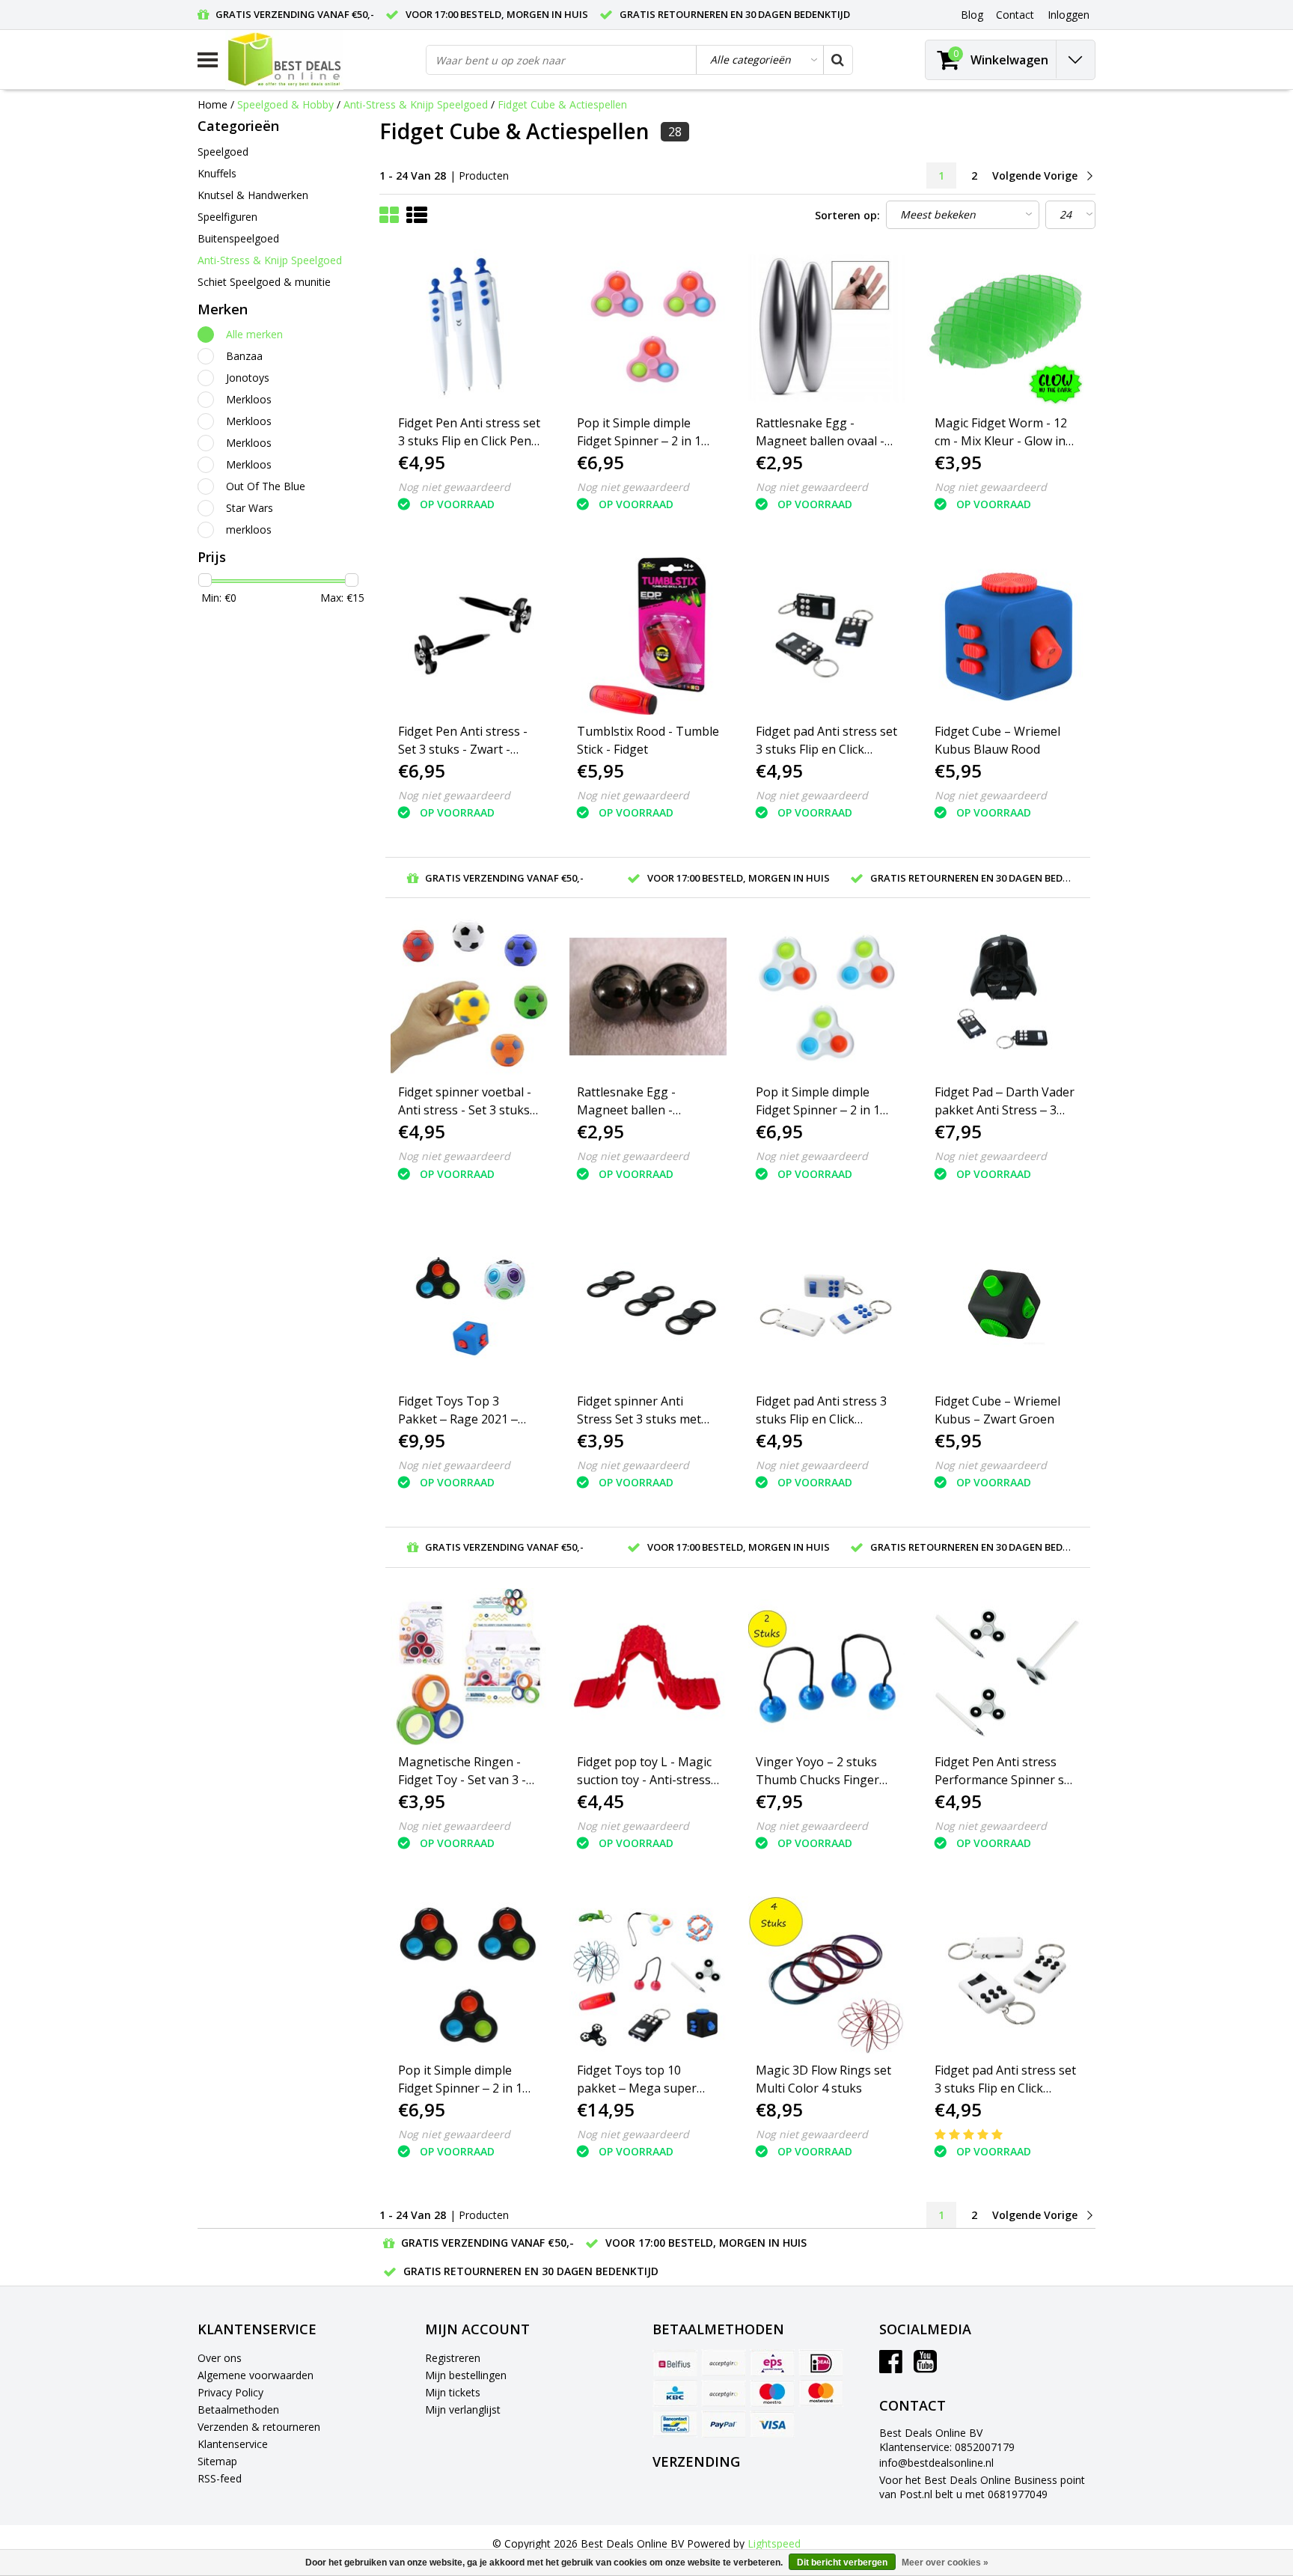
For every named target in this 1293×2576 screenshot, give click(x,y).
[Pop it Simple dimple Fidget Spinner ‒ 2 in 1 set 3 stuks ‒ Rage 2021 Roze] (648, 328)
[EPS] (772, 2363)
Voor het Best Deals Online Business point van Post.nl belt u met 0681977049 (982, 2487)
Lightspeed (774, 2543)
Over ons (220, 2358)
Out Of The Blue (266, 486)
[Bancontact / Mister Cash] (675, 2424)
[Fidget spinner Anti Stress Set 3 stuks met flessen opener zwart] (648, 1305)
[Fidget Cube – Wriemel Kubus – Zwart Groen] (1006, 1305)
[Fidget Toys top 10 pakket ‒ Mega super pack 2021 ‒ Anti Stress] (648, 1975)
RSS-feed (220, 2478)
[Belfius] (675, 2363)
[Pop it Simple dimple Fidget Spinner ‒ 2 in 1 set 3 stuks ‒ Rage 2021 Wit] (827, 997)
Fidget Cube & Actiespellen (562, 104)
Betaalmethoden (238, 2409)
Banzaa (244, 356)
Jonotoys (248, 378)
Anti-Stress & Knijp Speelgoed (416, 104)
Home (213, 104)
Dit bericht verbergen (842, 2563)
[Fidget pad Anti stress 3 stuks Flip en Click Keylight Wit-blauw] (827, 1305)
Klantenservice (233, 2444)
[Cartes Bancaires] (724, 2363)
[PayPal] (724, 2424)
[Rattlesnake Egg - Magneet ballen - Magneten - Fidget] (648, 997)
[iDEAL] (821, 2363)
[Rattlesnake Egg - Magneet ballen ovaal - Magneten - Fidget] (827, 328)
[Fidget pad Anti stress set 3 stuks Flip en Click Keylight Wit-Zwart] (1006, 1975)
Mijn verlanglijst (463, 2409)
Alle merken (254, 334)
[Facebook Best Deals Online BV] (891, 2367)
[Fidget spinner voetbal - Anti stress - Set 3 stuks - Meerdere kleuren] (469, 997)
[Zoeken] (837, 60)
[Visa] (772, 2424)
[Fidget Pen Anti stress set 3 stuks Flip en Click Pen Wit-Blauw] (469, 328)
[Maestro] (772, 2393)
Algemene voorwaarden (256, 2375)
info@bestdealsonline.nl (936, 2463)
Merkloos (249, 399)
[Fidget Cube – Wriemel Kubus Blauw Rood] (1006, 636)
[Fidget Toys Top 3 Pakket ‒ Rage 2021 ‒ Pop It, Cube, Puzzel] (469, 1305)
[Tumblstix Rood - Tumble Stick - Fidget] (648, 636)
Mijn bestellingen (466, 2375)
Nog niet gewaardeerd (454, 487)
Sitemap (217, 2461)
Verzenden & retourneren (259, 2427)
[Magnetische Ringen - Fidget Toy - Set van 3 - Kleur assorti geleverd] (469, 1667)
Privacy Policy (230, 2392)
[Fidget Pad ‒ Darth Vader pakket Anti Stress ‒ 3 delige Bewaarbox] (1006, 997)
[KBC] (675, 2393)
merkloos (249, 529)
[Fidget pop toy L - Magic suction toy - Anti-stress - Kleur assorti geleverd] (648, 1667)
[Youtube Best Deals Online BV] (925, 2367)
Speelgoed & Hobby (285, 104)
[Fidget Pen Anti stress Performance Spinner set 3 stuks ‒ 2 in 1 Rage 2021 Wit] (1006, 1667)
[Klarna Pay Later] (724, 2393)
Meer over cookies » (945, 2563)
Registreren (453, 2358)
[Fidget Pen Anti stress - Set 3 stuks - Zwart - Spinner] (469, 636)
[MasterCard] (821, 2393)
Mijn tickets (453, 2392)
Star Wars (250, 508)
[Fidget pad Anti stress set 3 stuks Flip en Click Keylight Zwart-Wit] (827, 636)
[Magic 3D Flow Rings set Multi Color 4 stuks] (827, 1975)
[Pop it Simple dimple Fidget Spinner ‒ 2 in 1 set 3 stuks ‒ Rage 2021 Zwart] (469, 1975)
